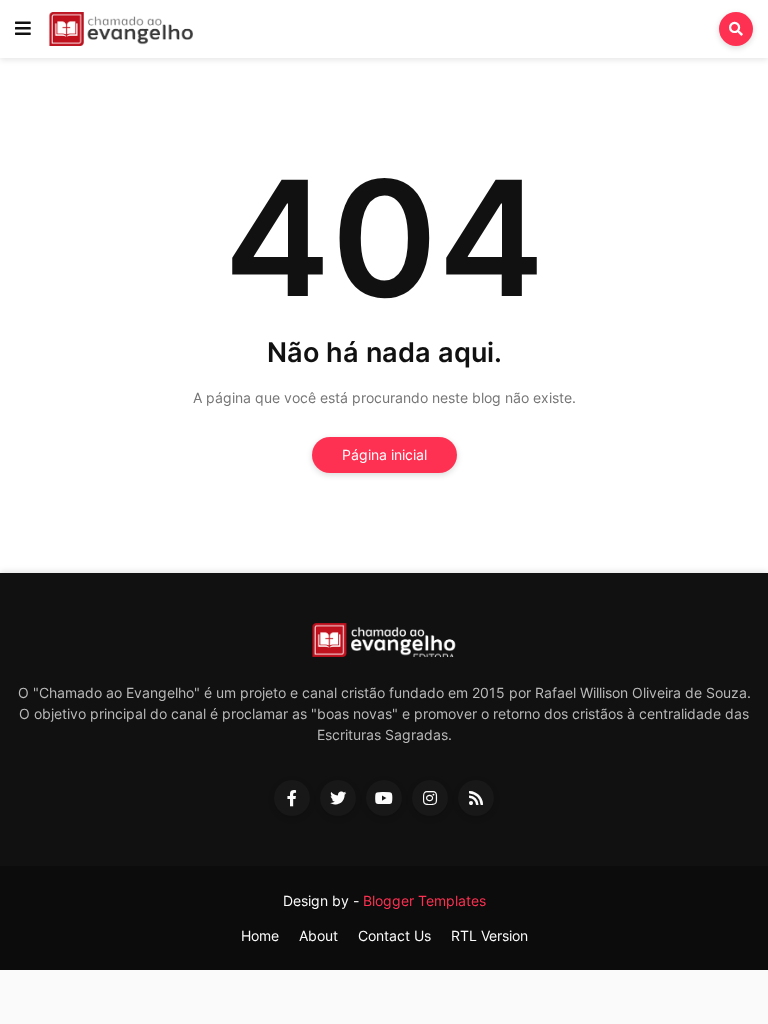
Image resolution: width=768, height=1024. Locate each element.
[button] (23, 29)
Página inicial (384, 454)
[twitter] (338, 798)
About (318, 935)
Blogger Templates (424, 900)
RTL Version (489, 935)
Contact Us (394, 935)
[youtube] (384, 798)
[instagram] (430, 798)
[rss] (476, 798)
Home (260, 935)
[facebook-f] (292, 798)
